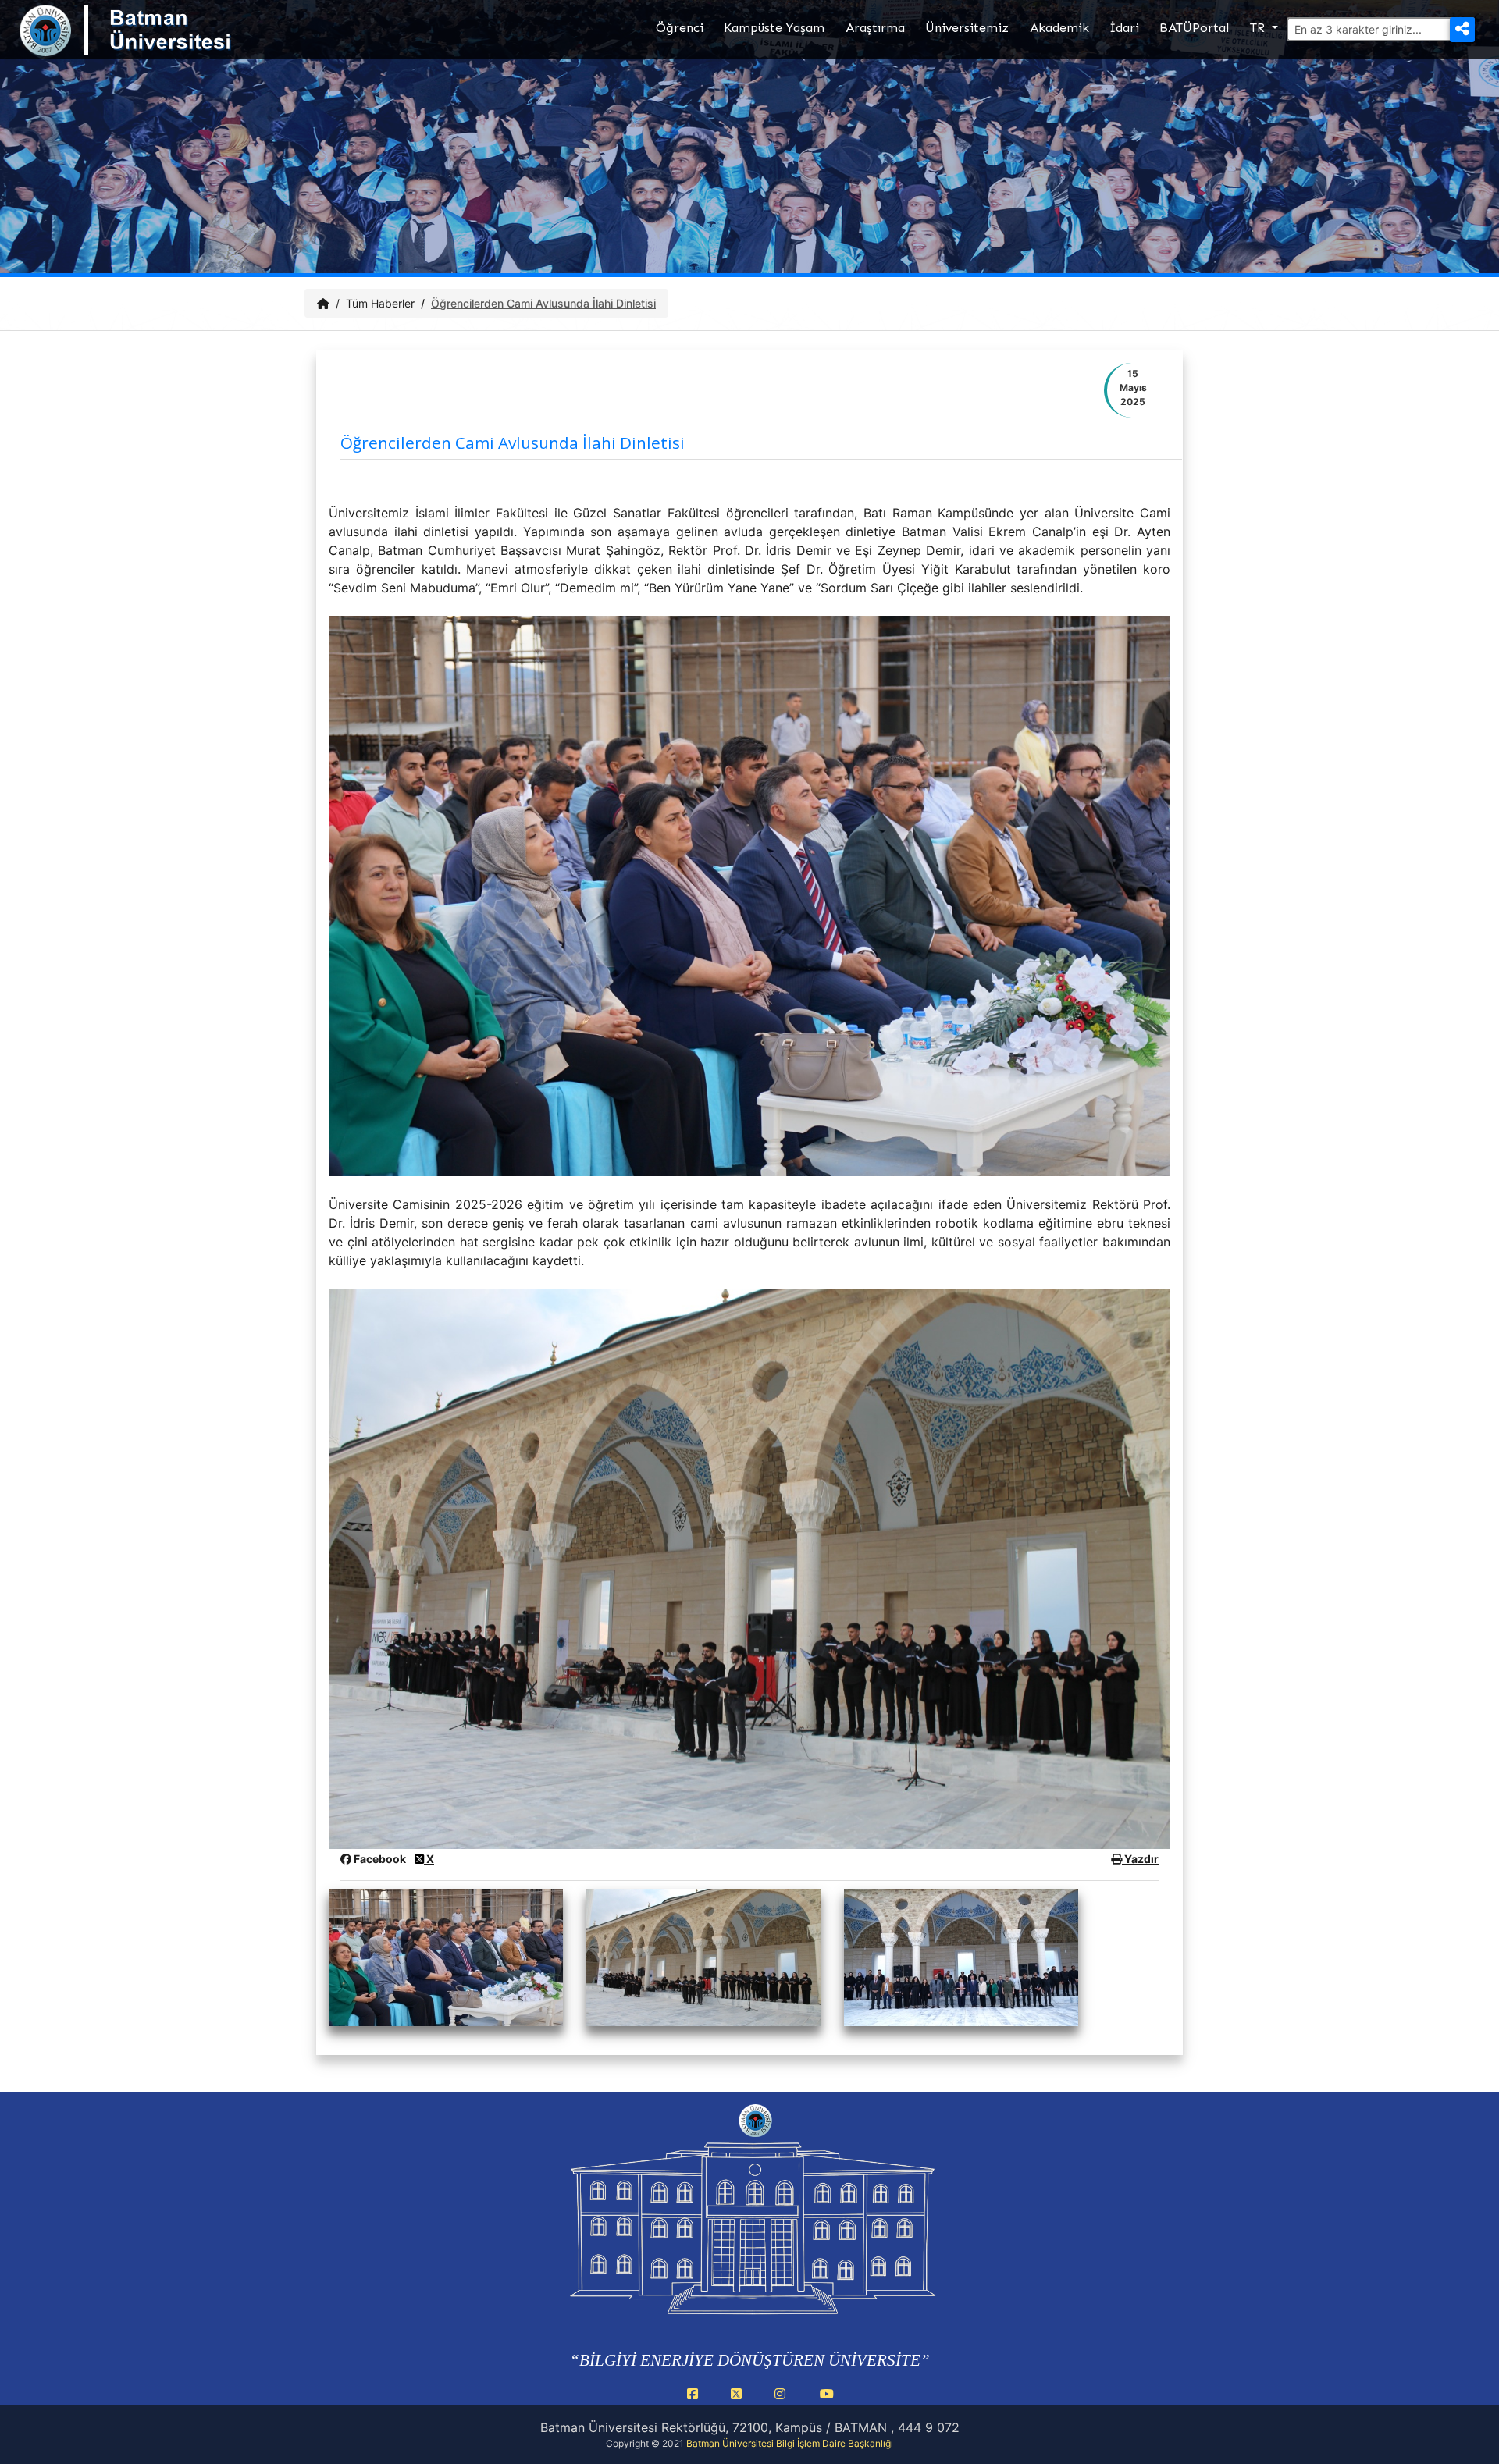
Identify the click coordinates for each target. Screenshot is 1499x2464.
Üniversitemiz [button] (967, 28)
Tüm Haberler (380, 303)
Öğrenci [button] (680, 28)
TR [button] (1259, 28)
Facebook (380, 1859)
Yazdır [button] (1140, 1859)
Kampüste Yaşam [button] (774, 28)
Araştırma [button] (875, 28)
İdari (1124, 28)
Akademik (1059, 28)
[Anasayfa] (323, 303)
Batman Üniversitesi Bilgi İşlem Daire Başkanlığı (790, 2443)
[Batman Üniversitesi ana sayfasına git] (156, 45)
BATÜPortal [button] (1194, 28)
